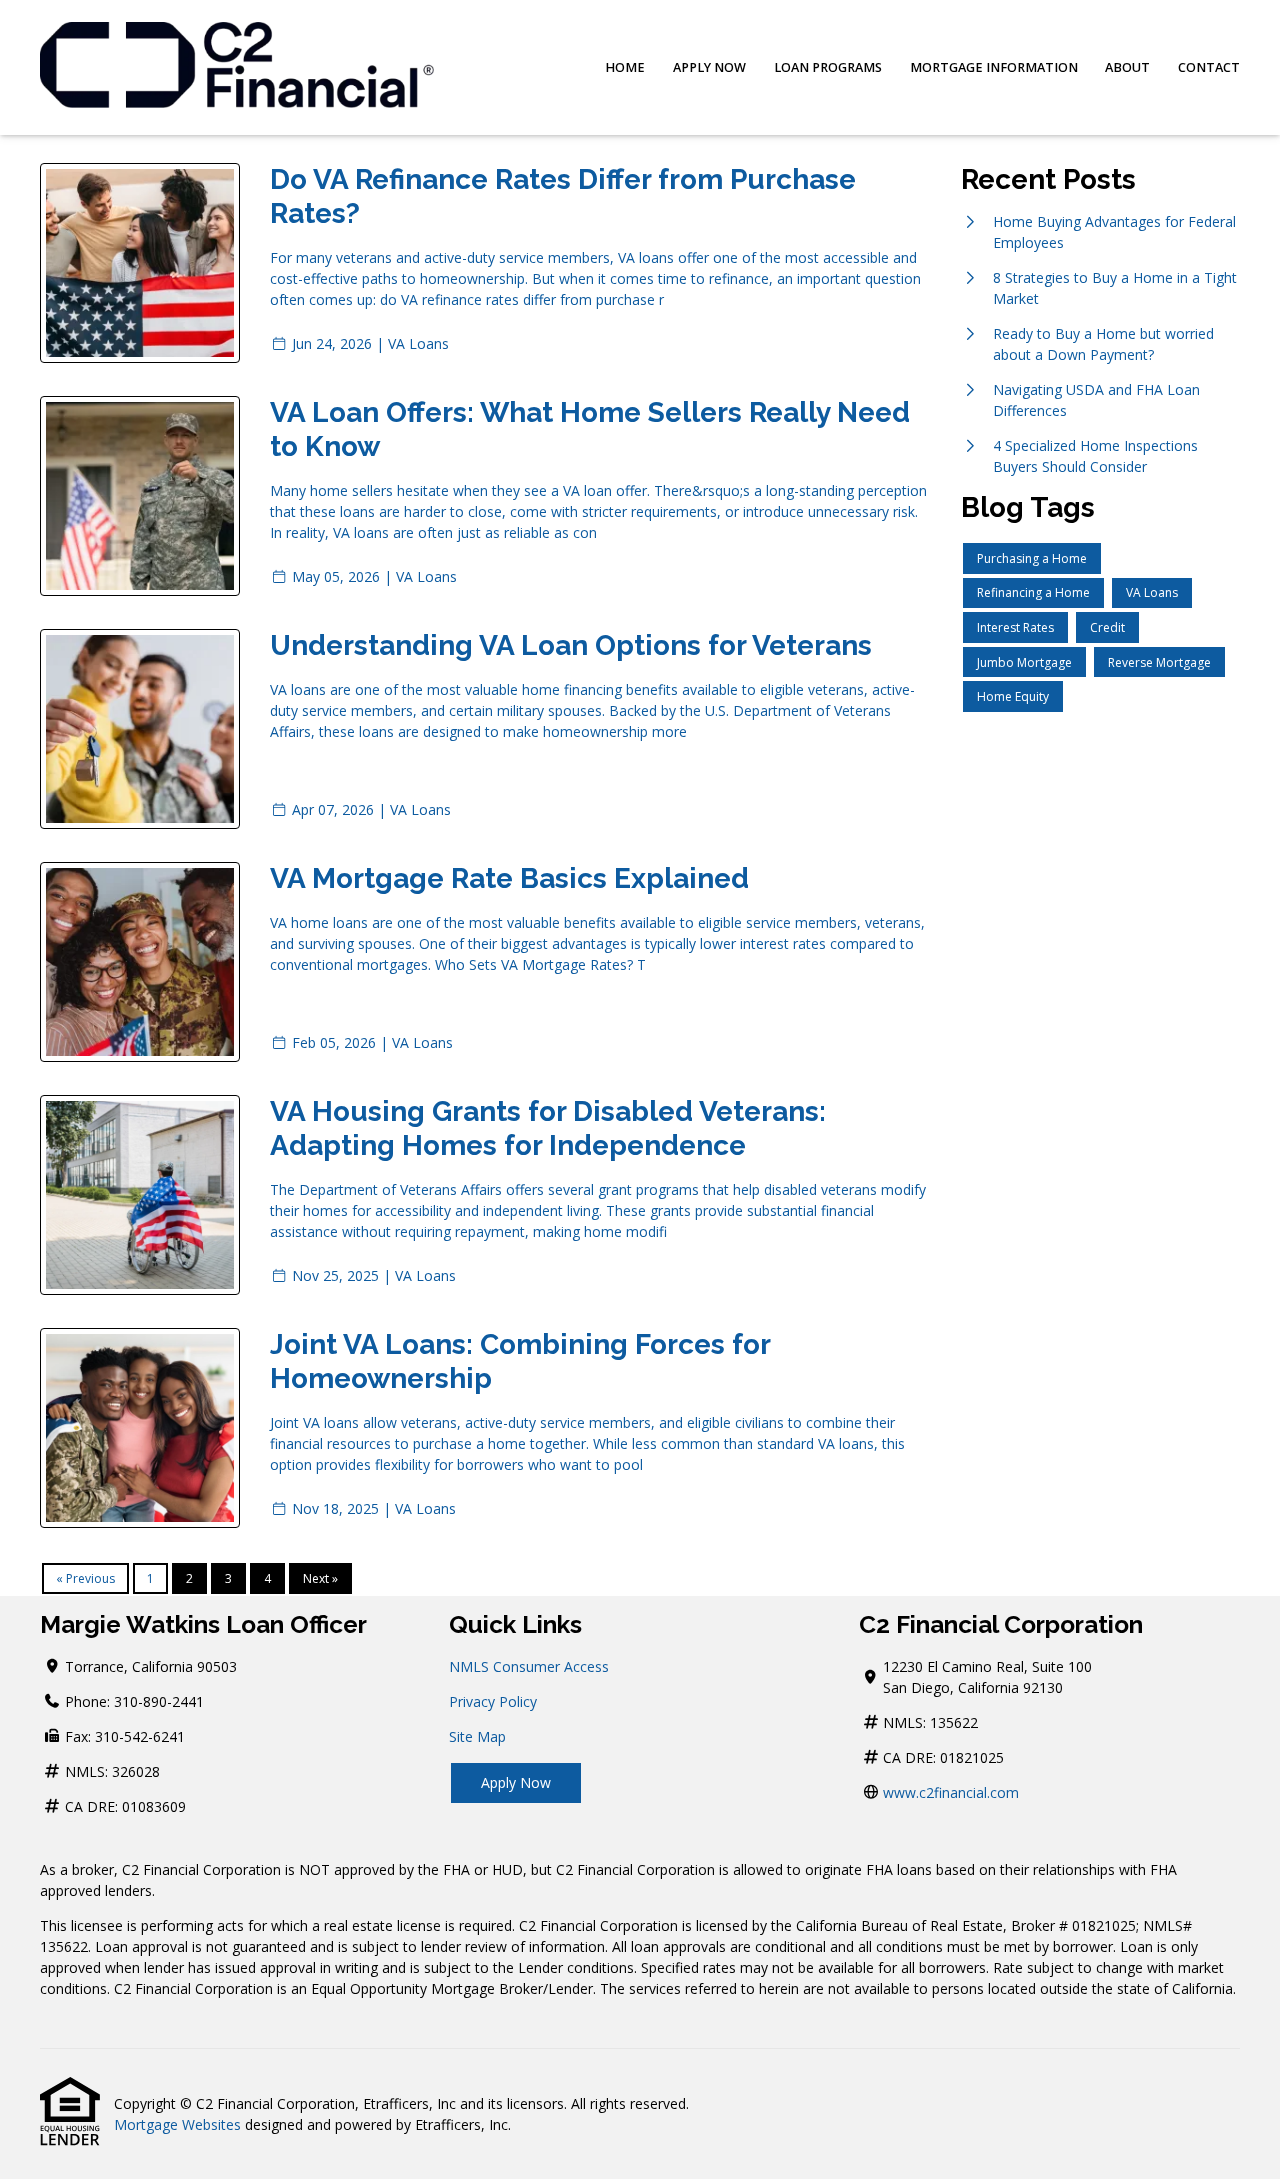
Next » (320, 1578)
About (1127, 67)
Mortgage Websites (177, 2124)
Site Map (477, 1736)
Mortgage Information (994, 67)
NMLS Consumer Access (529, 1666)
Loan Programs (828, 67)
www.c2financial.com (951, 1792)
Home (625, 67)
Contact (1209, 67)
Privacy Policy (493, 1701)
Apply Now (709, 67)
